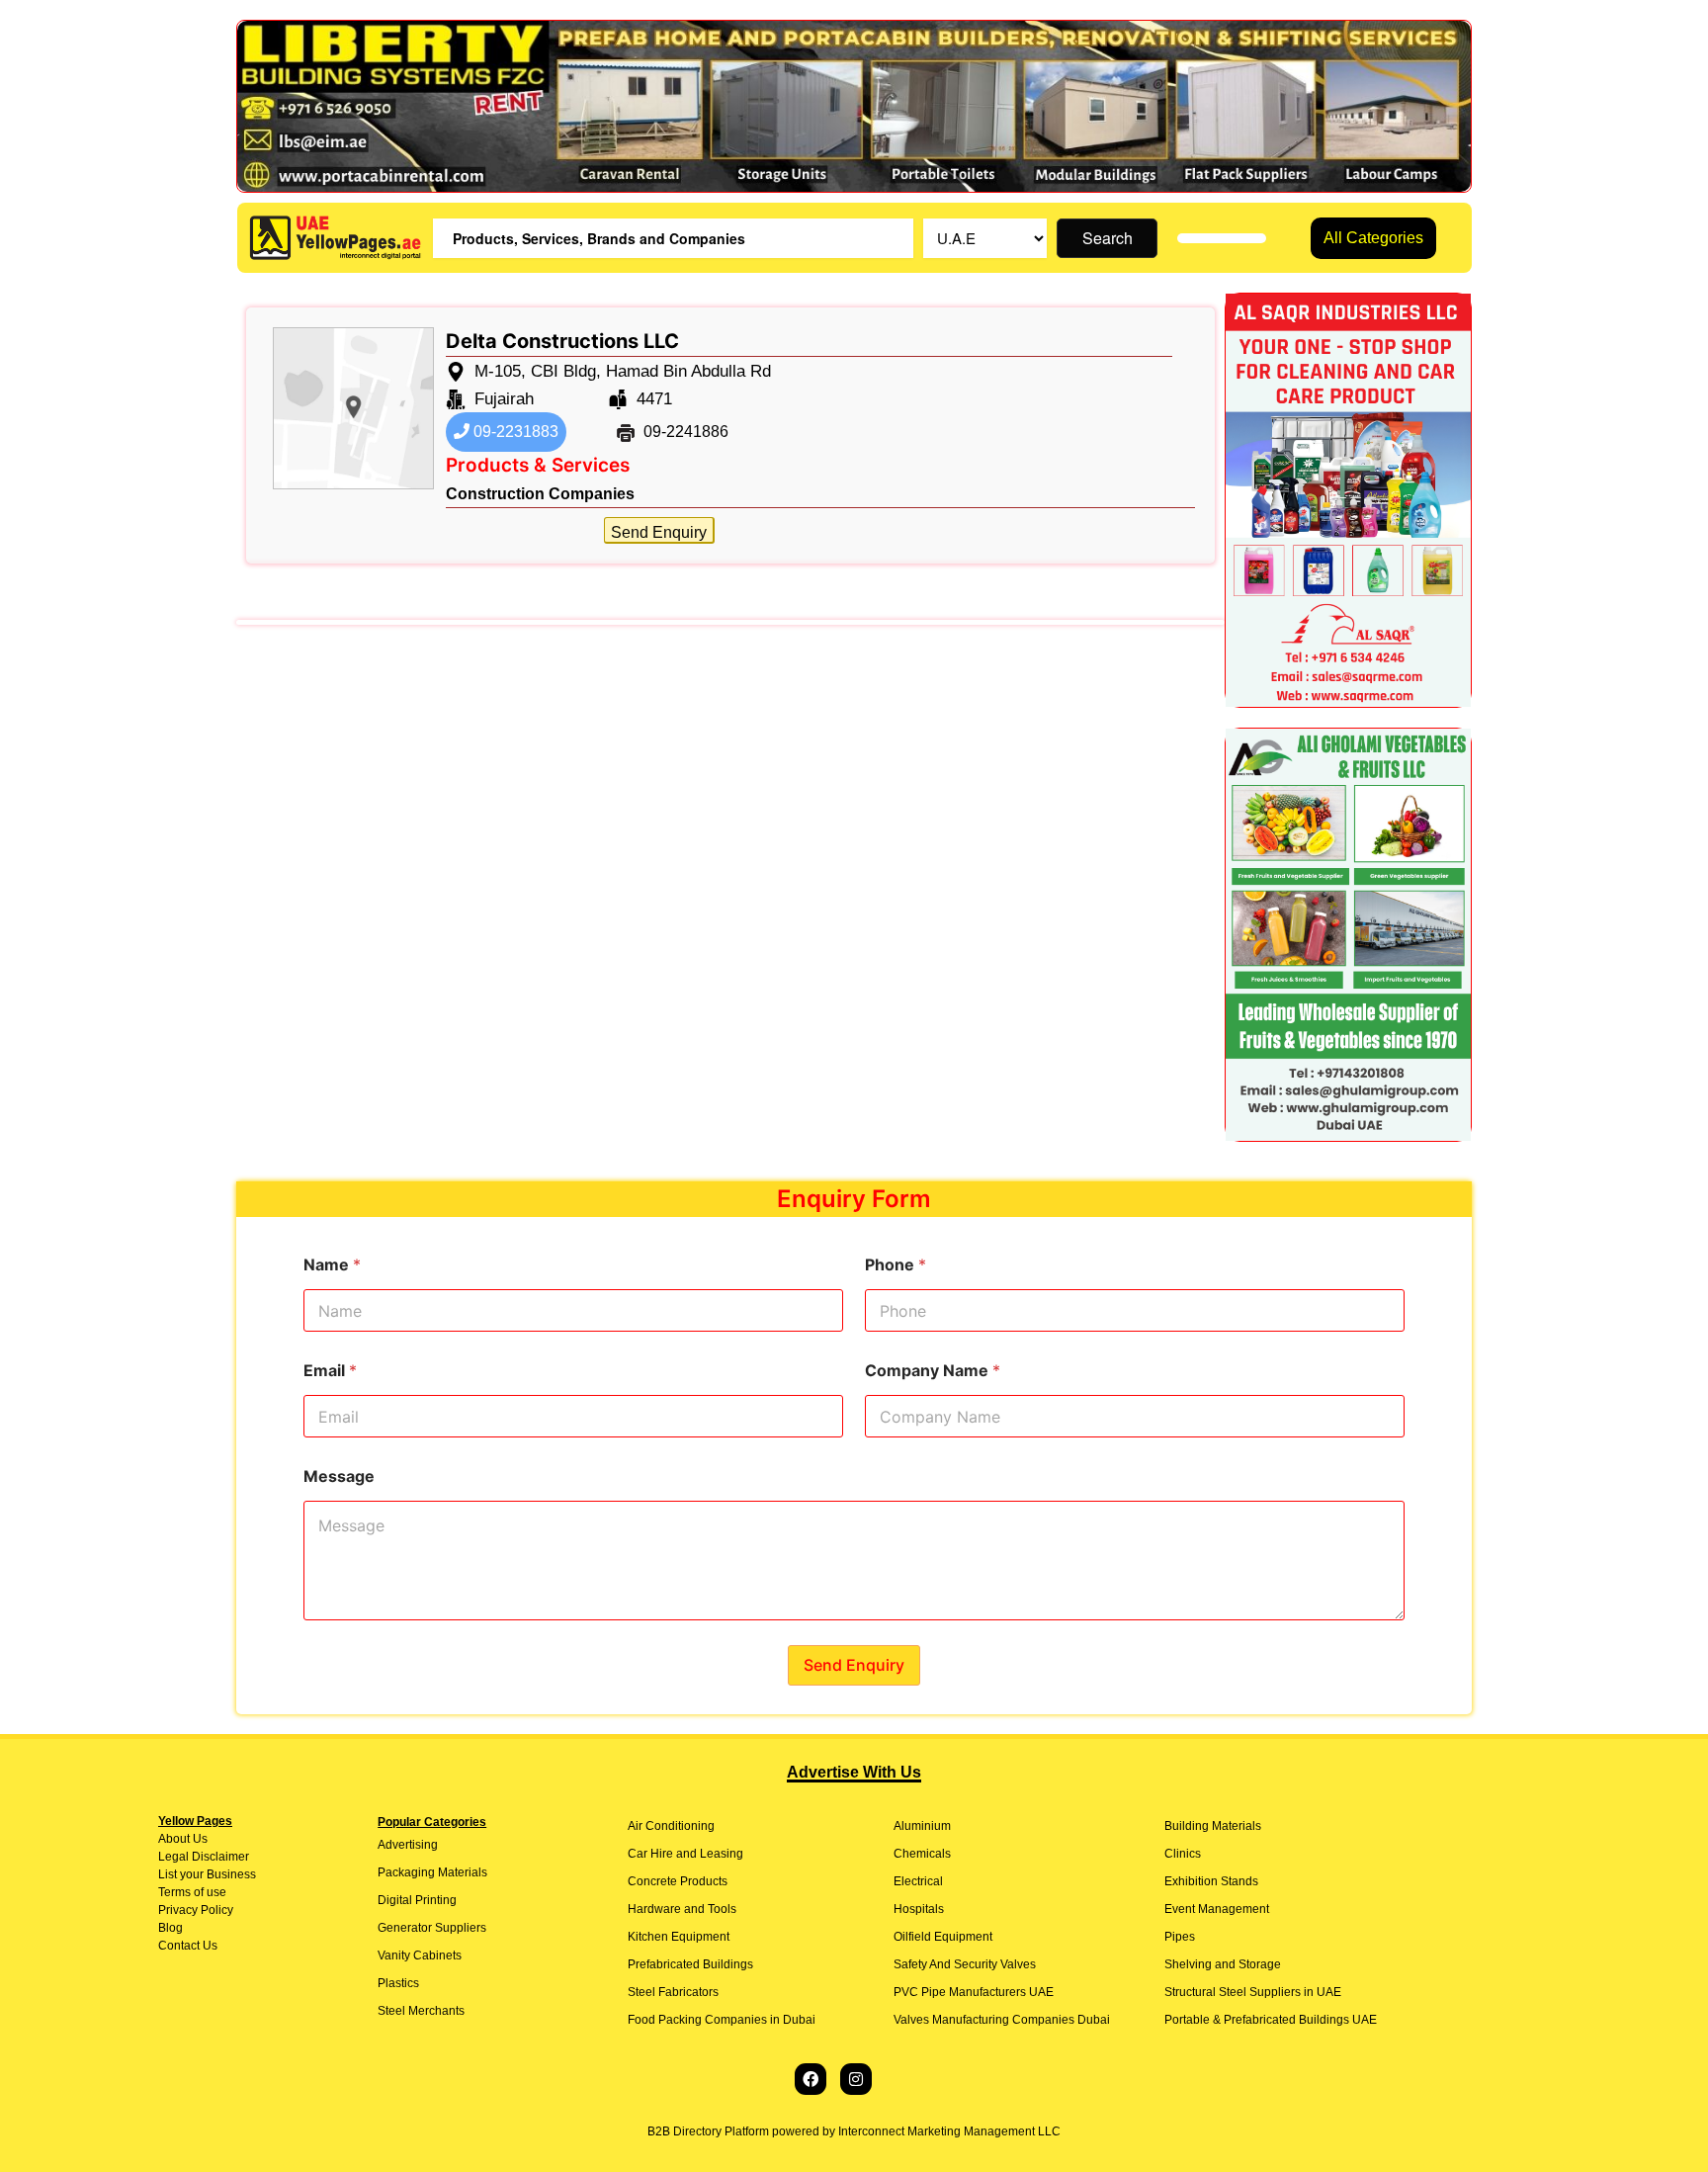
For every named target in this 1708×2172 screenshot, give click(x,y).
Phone (896, 1265)
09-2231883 (514, 432)
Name (332, 1265)
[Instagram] (856, 2079)
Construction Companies (540, 494)
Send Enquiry (659, 532)
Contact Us (188, 1946)
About (174, 1839)
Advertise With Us (854, 1772)
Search (1108, 238)
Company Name (933, 1371)
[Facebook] (811, 2079)
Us (199, 1839)
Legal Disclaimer (204, 1857)
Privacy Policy (196, 1910)
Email (330, 1371)
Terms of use (192, 1892)
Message (339, 1477)
